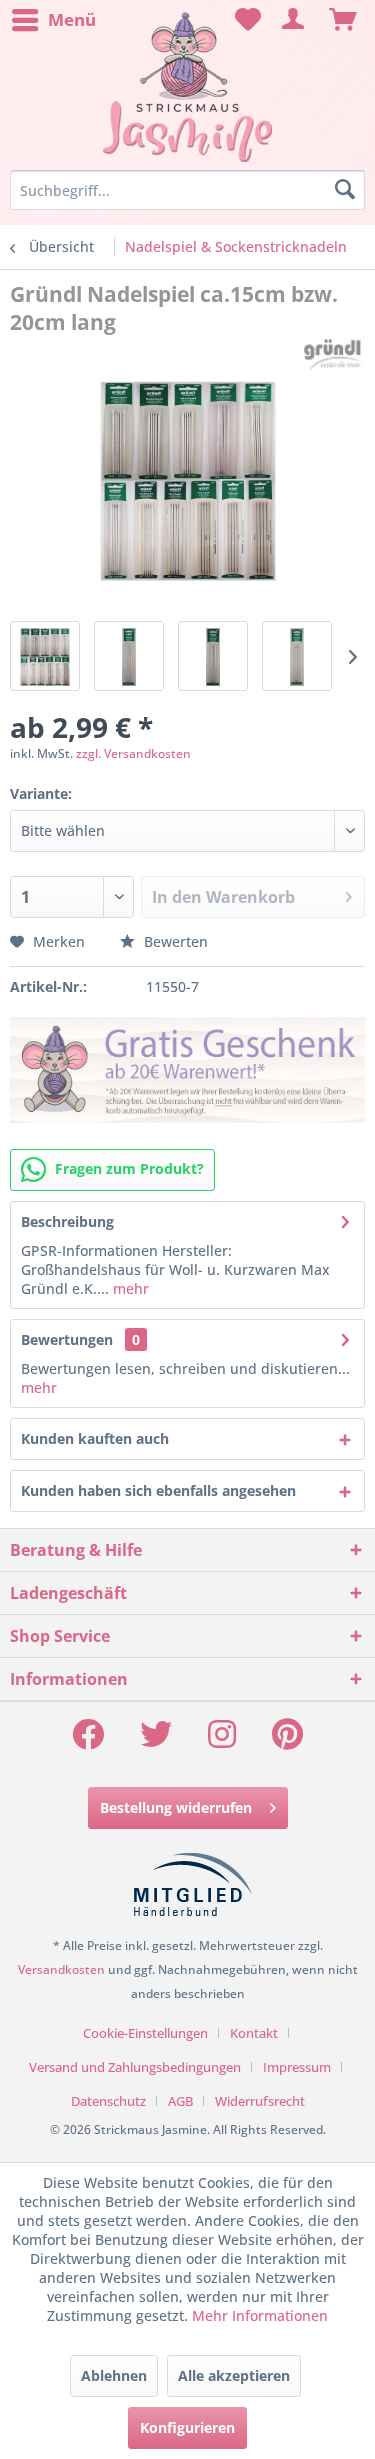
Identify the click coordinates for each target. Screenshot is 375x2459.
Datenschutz (108, 2101)
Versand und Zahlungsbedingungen (135, 2067)
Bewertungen (67, 1339)
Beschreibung (67, 1221)
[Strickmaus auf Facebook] (88, 1740)
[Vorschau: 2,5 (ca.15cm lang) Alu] (129, 656)
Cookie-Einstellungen (145, 2033)
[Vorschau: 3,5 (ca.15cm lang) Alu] (297, 656)
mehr (129, 1288)
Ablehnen (114, 2375)
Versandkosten (61, 1969)
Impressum (297, 2067)
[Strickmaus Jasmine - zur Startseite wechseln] (187, 87)
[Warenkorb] (343, 20)
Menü (72, 19)
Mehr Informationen (260, 2315)
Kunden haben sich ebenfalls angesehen (158, 1490)
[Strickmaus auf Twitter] (156, 1740)
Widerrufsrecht (260, 2101)
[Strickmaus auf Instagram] (222, 1740)
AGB (180, 2101)
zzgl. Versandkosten (133, 753)
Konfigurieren (187, 2427)
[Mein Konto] (294, 20)
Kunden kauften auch (95, 1438)
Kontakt (254, 2033)
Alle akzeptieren (234, 2375)
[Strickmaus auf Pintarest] (287, 1740)
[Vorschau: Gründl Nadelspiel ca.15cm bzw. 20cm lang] (45, 656)
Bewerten (174, 941)
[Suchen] (345, 190)
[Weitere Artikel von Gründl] (333, 353)
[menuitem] (53, 20)
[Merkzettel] (245, 20)
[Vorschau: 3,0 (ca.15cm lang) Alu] (213, 656)
